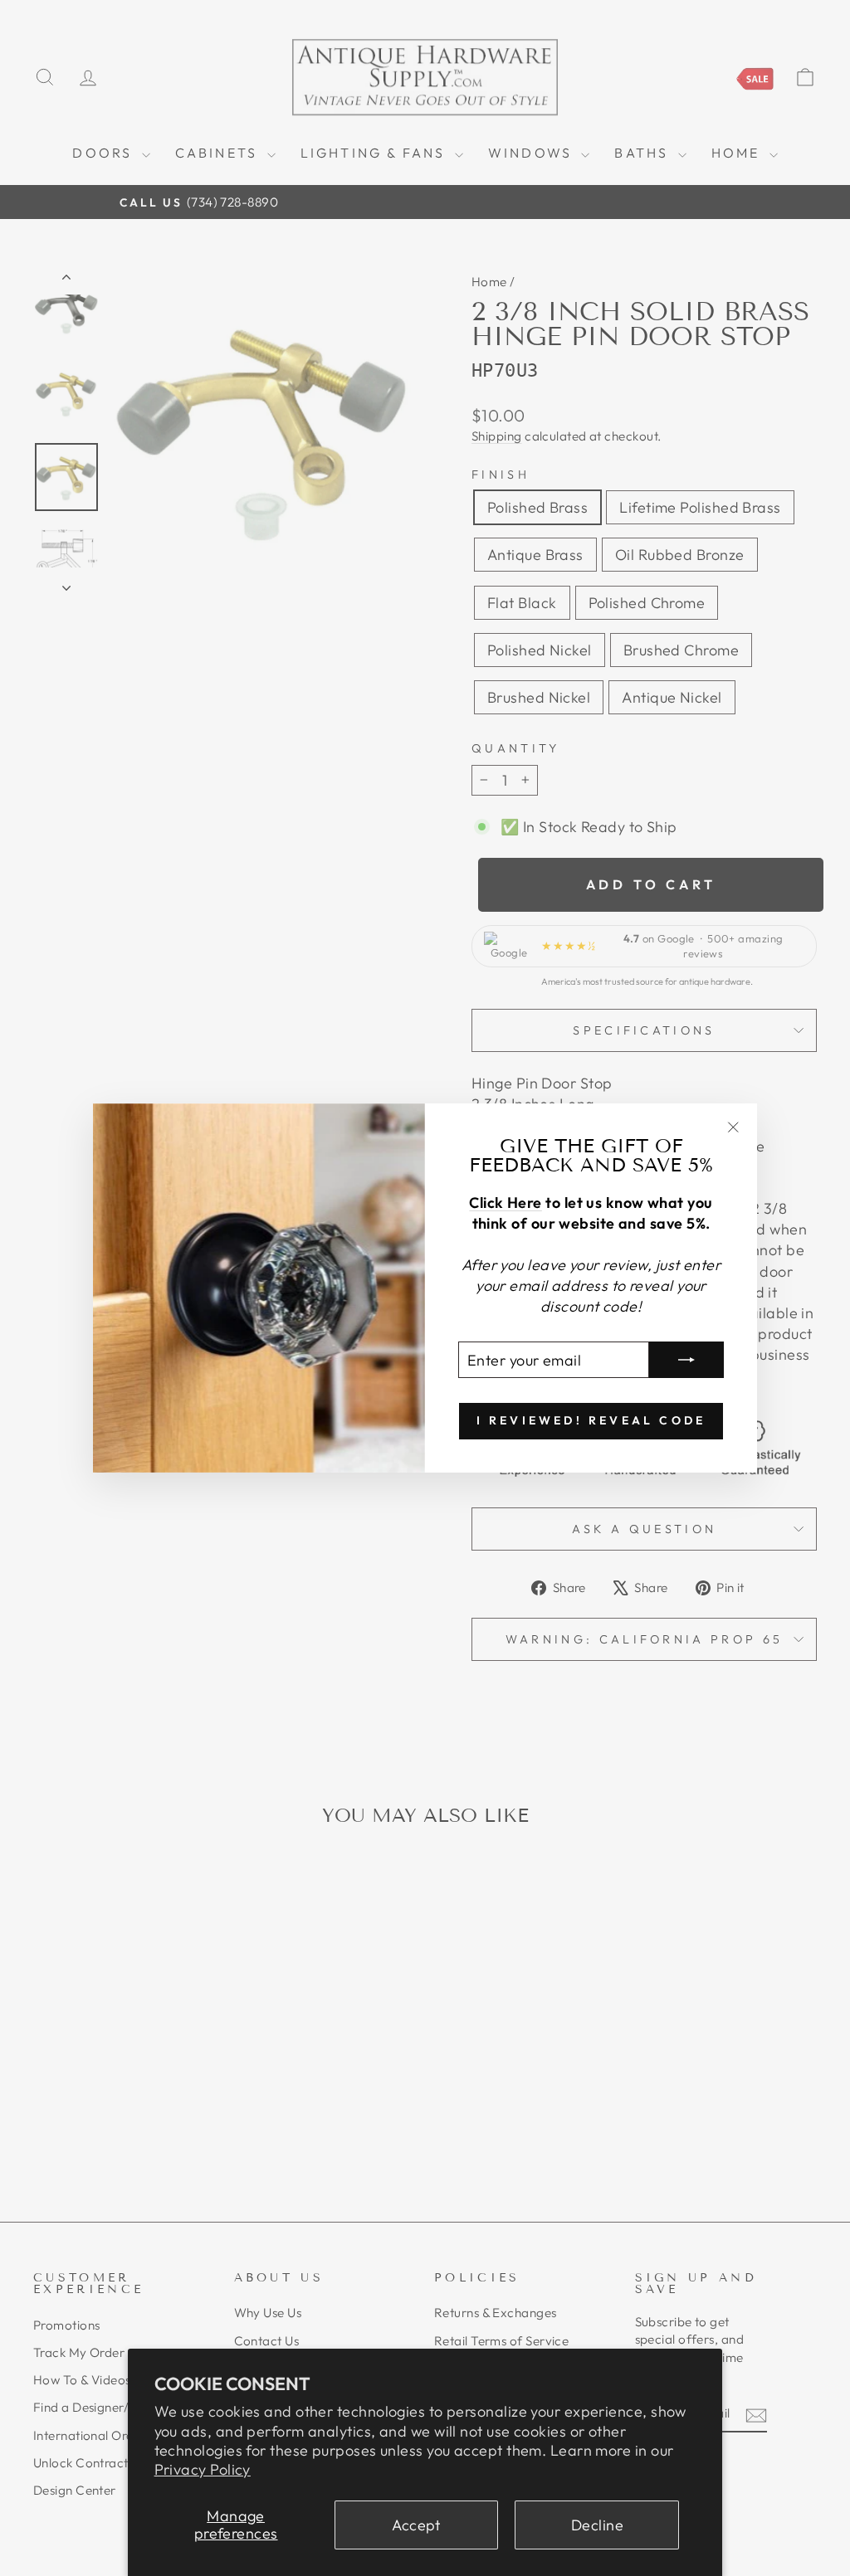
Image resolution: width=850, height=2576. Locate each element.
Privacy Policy (203, 2469)
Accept (416, 2525)
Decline (597, 2525)
